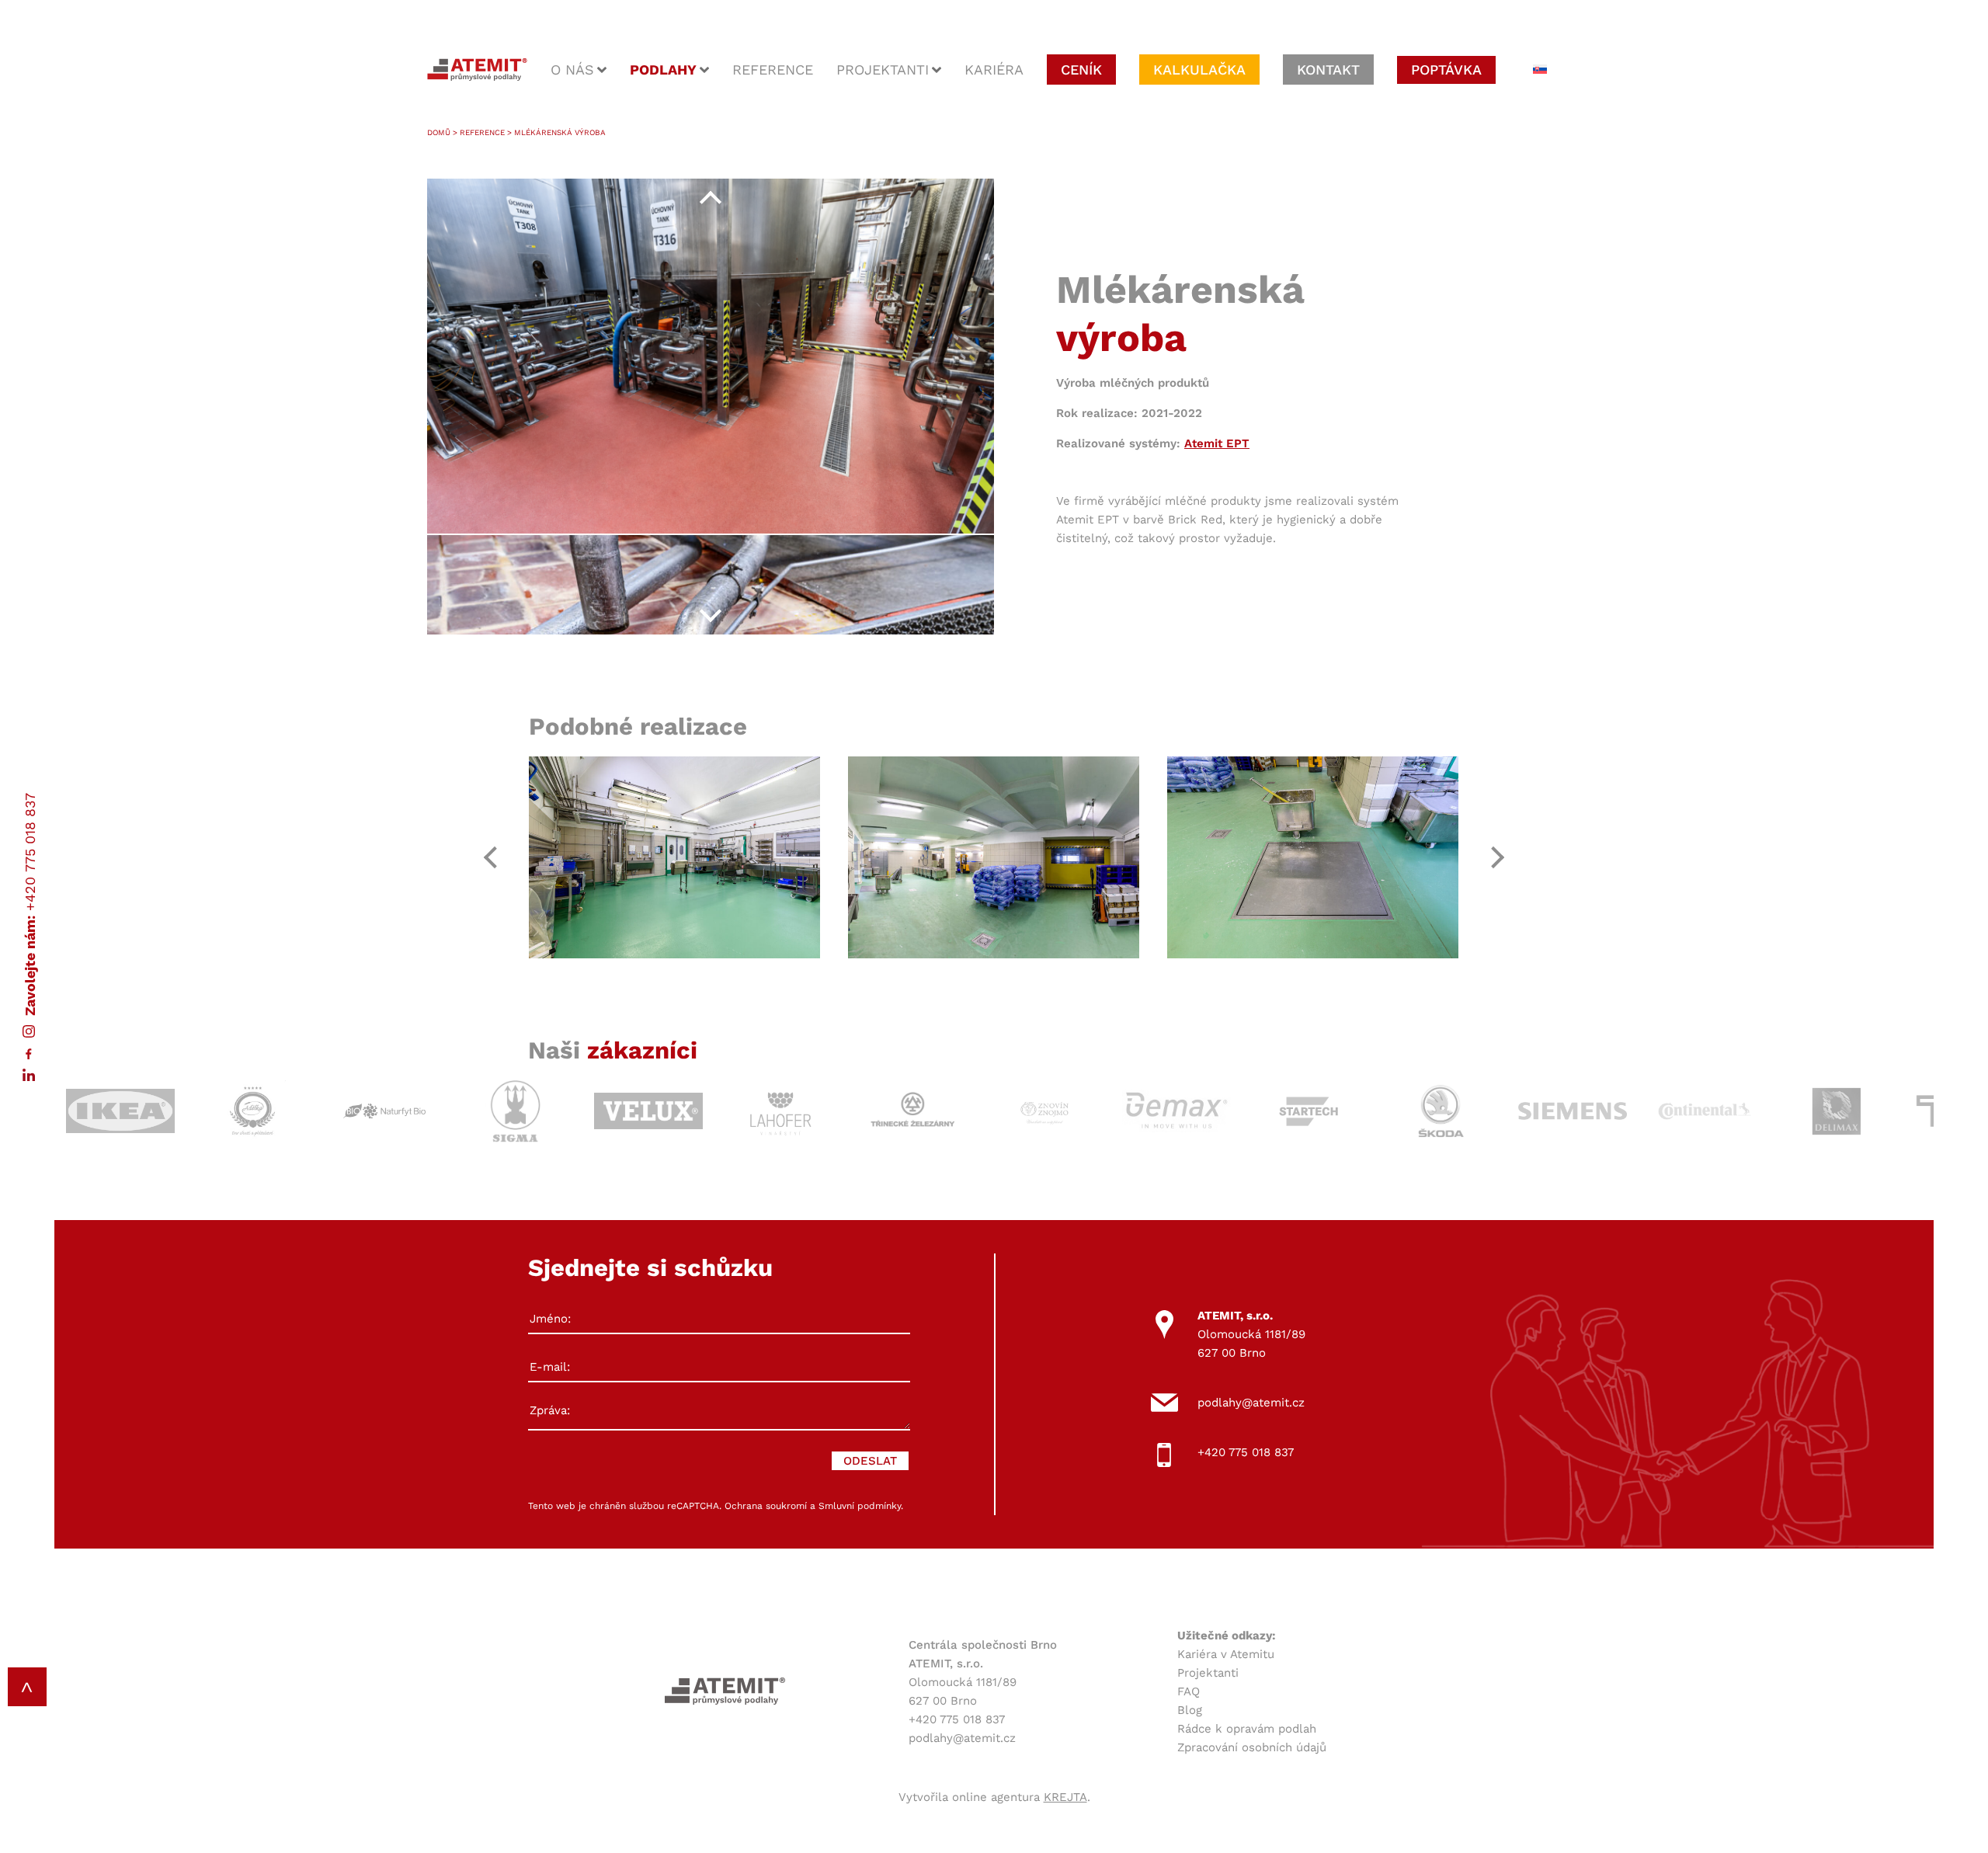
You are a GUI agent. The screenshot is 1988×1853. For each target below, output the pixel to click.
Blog (1190, 1710)
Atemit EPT (1217, 443)
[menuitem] (1540, 70)
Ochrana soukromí (766, 1506)
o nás (572, 70)
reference (773, 70)
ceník (1081, 70)
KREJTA (1065, 1797)
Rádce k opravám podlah (1247, 1729)
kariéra (994, 70)
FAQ (1189, 1691)
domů (439, 132)
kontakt (1328, 70)
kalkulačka (1199, 70)
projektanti (883, 70)
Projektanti (1208, 1673)
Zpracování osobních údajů (1252, 1747)
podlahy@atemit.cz (1251, 1403)
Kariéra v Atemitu (1226, 1654)
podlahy (663, 70)
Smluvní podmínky (860, 1506)
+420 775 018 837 (30, 852)
